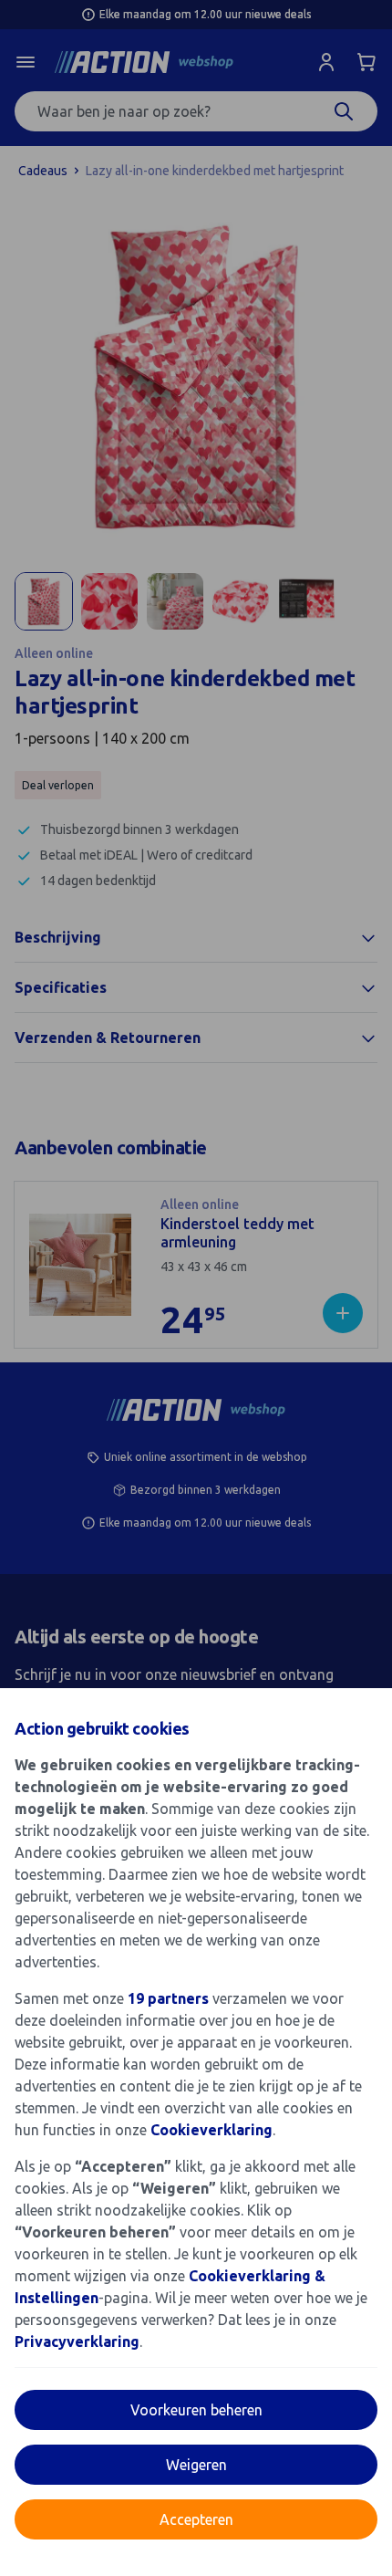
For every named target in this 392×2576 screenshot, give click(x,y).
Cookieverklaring (211, 2130)
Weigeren (196, 2465)
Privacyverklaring (77, 2341)
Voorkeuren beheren (196, 2410)
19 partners (168, 1998)
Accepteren (196, 2519)
